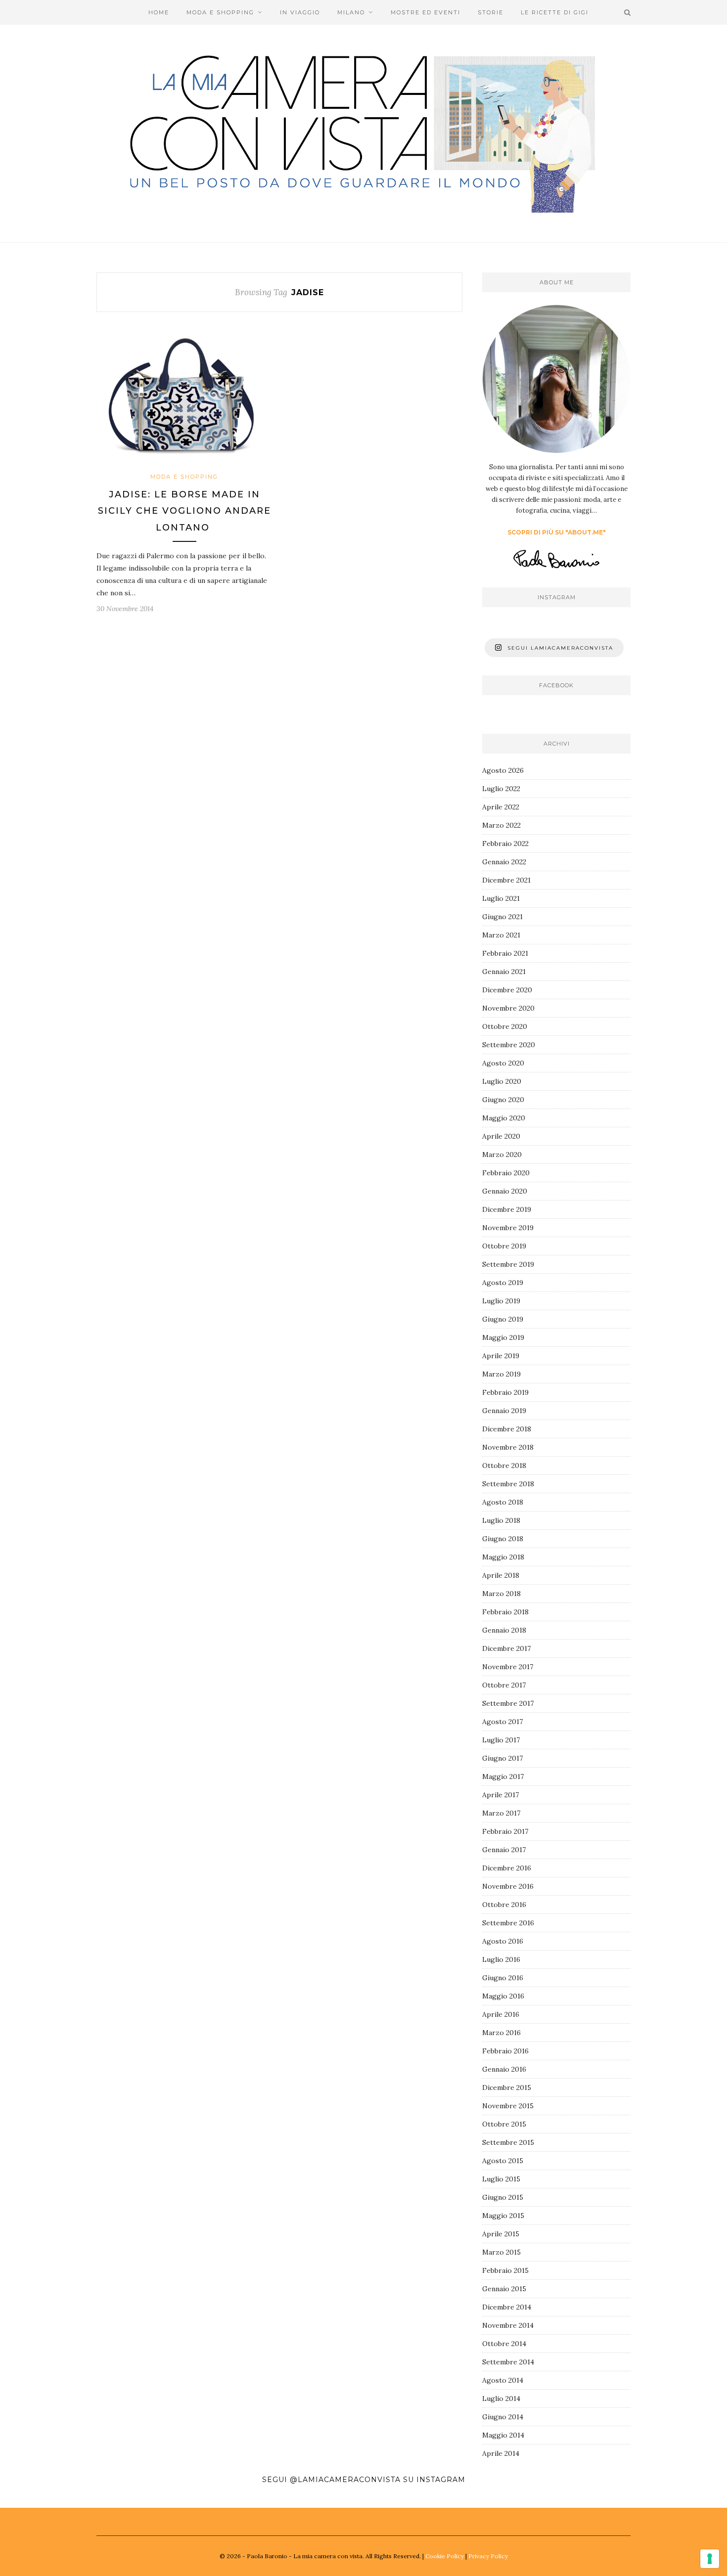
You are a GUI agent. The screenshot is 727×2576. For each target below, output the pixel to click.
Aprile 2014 (501, 2453)
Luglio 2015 (501, 2179)
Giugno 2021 (502, 917)
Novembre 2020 (508, 1008)
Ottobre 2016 (504, 1905)
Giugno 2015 (503, 2197)
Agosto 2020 (503, 1063)
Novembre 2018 (508, 1447)
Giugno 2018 (503, 1539)
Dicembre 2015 (507, 2087)
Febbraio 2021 (505, 953)
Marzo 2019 (501, 1374)
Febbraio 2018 (505, 1612)
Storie (491, 12)
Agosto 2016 (503, 1941)
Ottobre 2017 (504, 1685)
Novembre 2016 (508, 1886)
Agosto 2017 (502, 1722)
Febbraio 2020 (506, 1173)
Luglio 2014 (501, 2398)
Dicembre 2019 (507, 1209)
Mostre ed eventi (426, 12)
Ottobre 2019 (504, 1246)
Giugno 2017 (502, 1758)
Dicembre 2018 (507, 1429)
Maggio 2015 (503, 2216)
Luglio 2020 (502, 1081)
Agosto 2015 (503, 2161)
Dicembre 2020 (507, 990)
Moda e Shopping (220, 12)
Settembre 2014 (508, 2362)
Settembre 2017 (508, 1703)
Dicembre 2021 (506, 880)
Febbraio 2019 (505, 1392)
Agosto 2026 (503, 770)
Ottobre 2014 (504, 2344)
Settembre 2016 (508, 1923)
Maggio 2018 (503, 1557)
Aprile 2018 (501, 1575)
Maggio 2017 (503, 1777)
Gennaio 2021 (504, 972)
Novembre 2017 (508, 1667)
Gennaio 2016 (504, 2069)
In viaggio (300, 12)
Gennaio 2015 (504, 2289)
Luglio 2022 (501, 789)
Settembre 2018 (508, 1484)
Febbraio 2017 (505, 1831)
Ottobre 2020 (505, 1026)
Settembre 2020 (509, 1045)
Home (159, 12)
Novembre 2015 (508, 2106)
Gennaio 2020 (505, 1191)
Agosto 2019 (503, 1283)
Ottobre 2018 (504, 1466)
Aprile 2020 (501, 1136)
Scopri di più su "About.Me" (557, 532)
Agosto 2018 (503, 1502)
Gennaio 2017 (504, 1850)
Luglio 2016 (501, 1959)
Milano (351, 12)
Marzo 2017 (501, 1813)
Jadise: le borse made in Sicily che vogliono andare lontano (184, 511)
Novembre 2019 (508, 1228)
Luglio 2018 (501, 1520)
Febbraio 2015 (505, 2270)
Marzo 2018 (501, 1594)
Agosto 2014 (503, 2380)
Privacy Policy (488, 2556)
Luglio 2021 (501, 898)
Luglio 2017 (501, 1740)
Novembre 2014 (508, 2325)
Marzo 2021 (501, 935)
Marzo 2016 (501, 2033)
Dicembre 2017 (506, 1648)
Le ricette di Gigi (555, 12)
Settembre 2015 (508, 2142)
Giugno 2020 (503, 1100)
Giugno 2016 (503, 1978)
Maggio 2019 (503, 1337)
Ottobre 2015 (504, 2124)
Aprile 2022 (501, 807)
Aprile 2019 (501, 1356)
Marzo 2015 (501, 2252)
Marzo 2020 (502, 1155)
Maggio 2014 (503, 2435)
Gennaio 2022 (504, 862)
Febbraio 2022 (505, 844)
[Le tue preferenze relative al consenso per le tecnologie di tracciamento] (710, 2559)
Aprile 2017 (500, 1795)
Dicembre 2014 (507, 2307)
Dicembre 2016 (507, 1868)
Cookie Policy (445, 2556)
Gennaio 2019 (504, 1411)
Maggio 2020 (504, 1118)
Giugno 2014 (503, 2417)
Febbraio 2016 (505, 2051)
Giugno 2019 (503, 1319)
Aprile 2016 (501, 2014)
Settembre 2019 (508, 1264)
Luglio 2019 (501, 1301)
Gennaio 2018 (504, 1630)
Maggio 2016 (503, 1996)
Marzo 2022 (501, 825)
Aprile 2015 (501, 2234)
